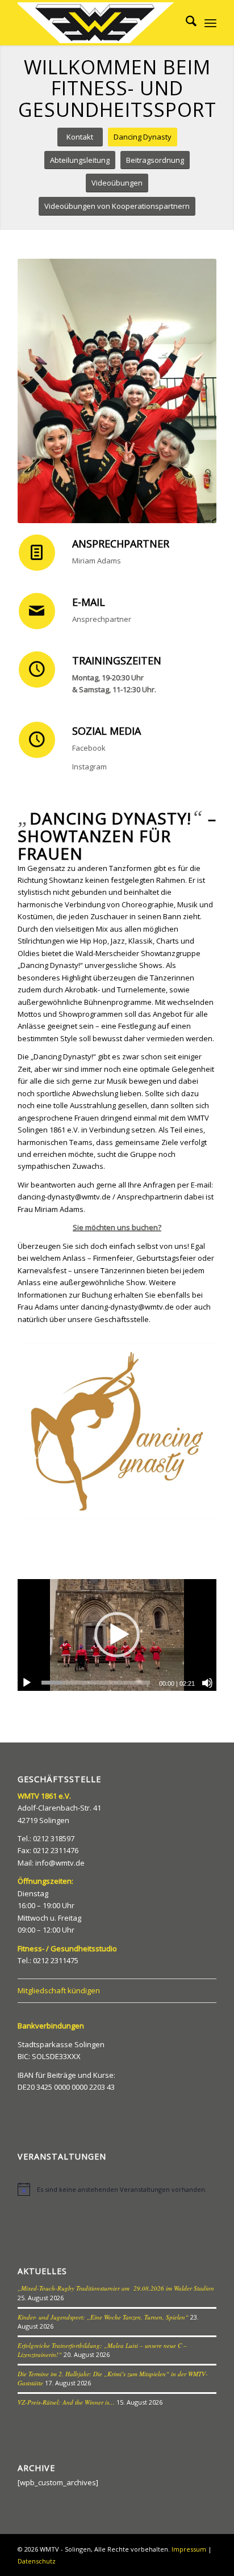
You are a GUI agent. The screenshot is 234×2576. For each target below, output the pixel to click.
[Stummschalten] (207, 1683)
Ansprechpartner (102, 619)
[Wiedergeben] (27, 1683)
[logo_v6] (97, 23)
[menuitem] (185, 23)
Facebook (90, 748)
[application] (117, 1635)
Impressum (189, 2549)
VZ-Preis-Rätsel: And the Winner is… (66, 2402)
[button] (117, 1635)
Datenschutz (37, 2561)
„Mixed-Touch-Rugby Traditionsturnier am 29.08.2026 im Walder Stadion (116, 2288)
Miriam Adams (97, 561)
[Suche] (185, 23)
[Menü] (210, 23)
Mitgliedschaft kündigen (59, 1990)
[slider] (96, 1683)
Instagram (89, 767)
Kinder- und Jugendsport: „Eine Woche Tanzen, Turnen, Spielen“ (103, 2317)
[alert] (117, 2189)
